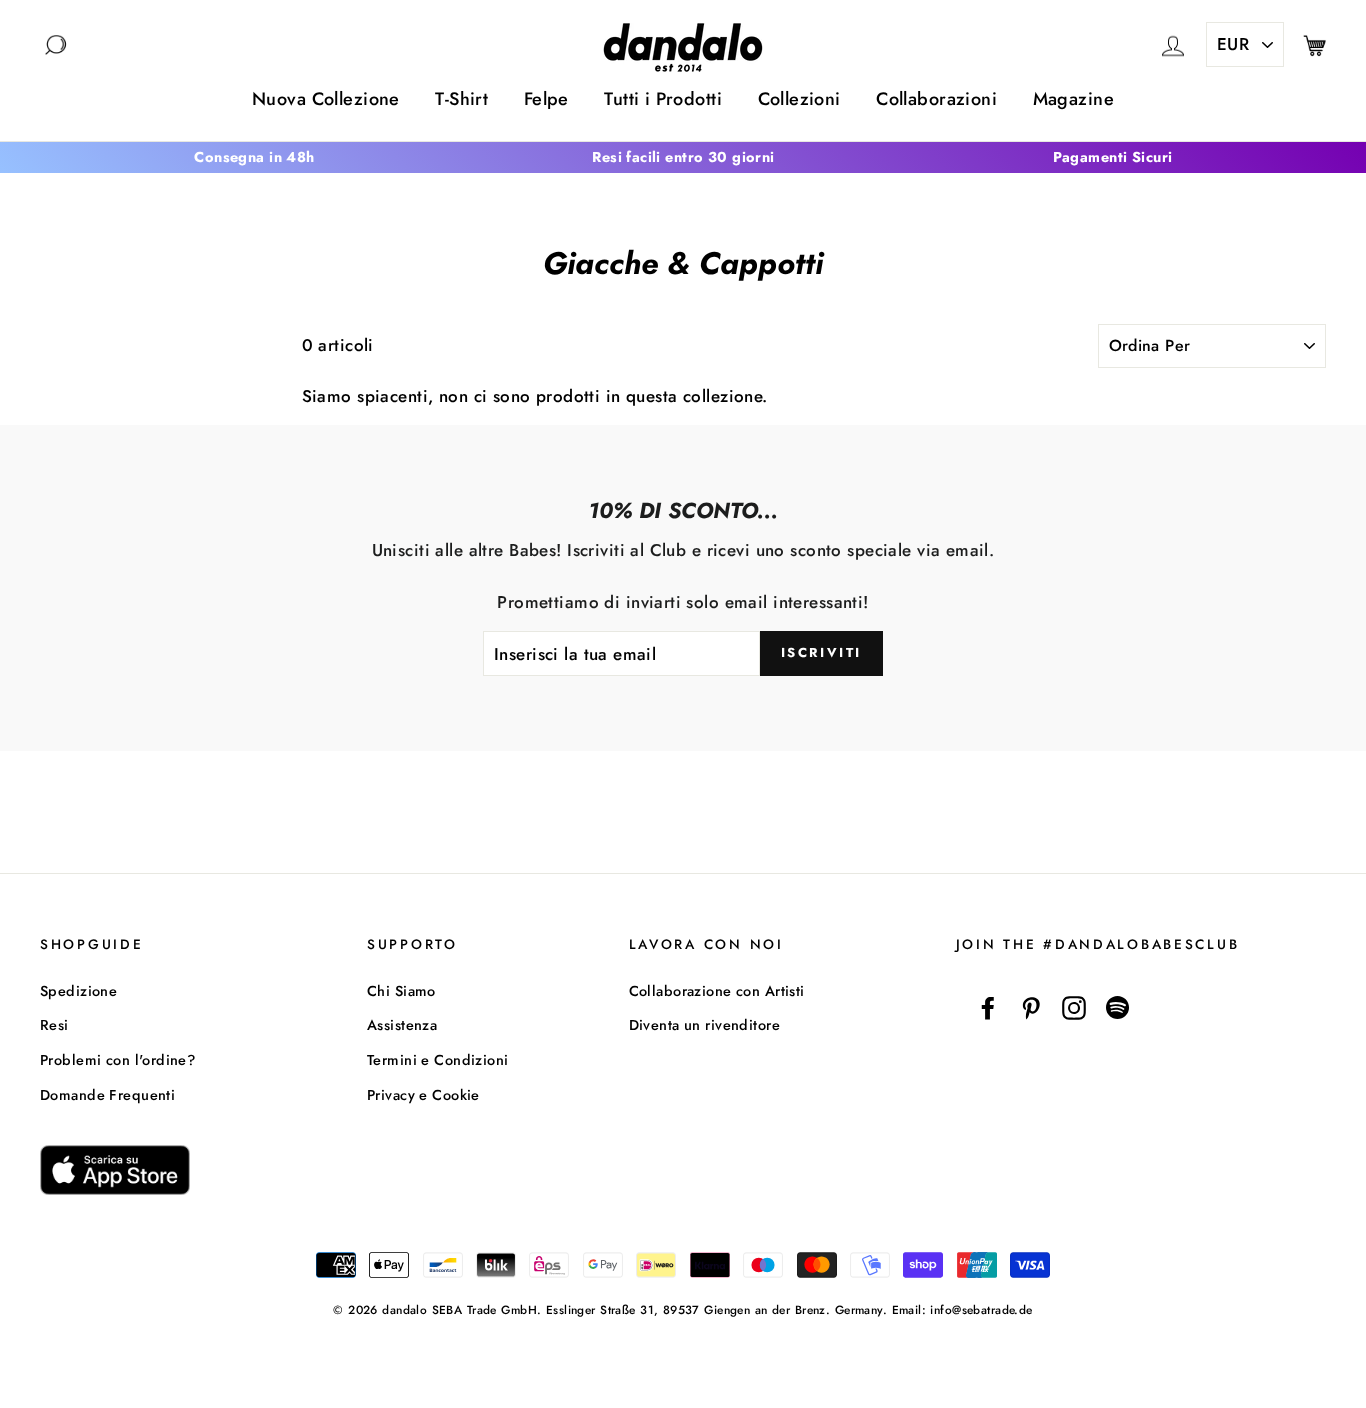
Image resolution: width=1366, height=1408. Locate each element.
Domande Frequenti (107, 1095)
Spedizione (78, 991)
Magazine (1073, 99)
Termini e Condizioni (438, 1060)
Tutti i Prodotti (663, 99)
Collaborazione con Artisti (717, 991)
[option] (254, 157)
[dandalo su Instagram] (1074, 1008)
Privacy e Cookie (423, 1095)
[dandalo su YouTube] (1118, 1008)
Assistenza (402, 1025)
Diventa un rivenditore (704, 1025)
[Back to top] (1305, 1347)
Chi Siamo (401, 991)
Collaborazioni (936, 99)
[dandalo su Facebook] (988, 1008)
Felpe (546, 99)
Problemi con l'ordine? (117, 1060)
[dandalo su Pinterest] (1031, 1008)
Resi (54, 1025)
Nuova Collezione (326, 99)
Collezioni (799, 99)
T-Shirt (461, 99)
